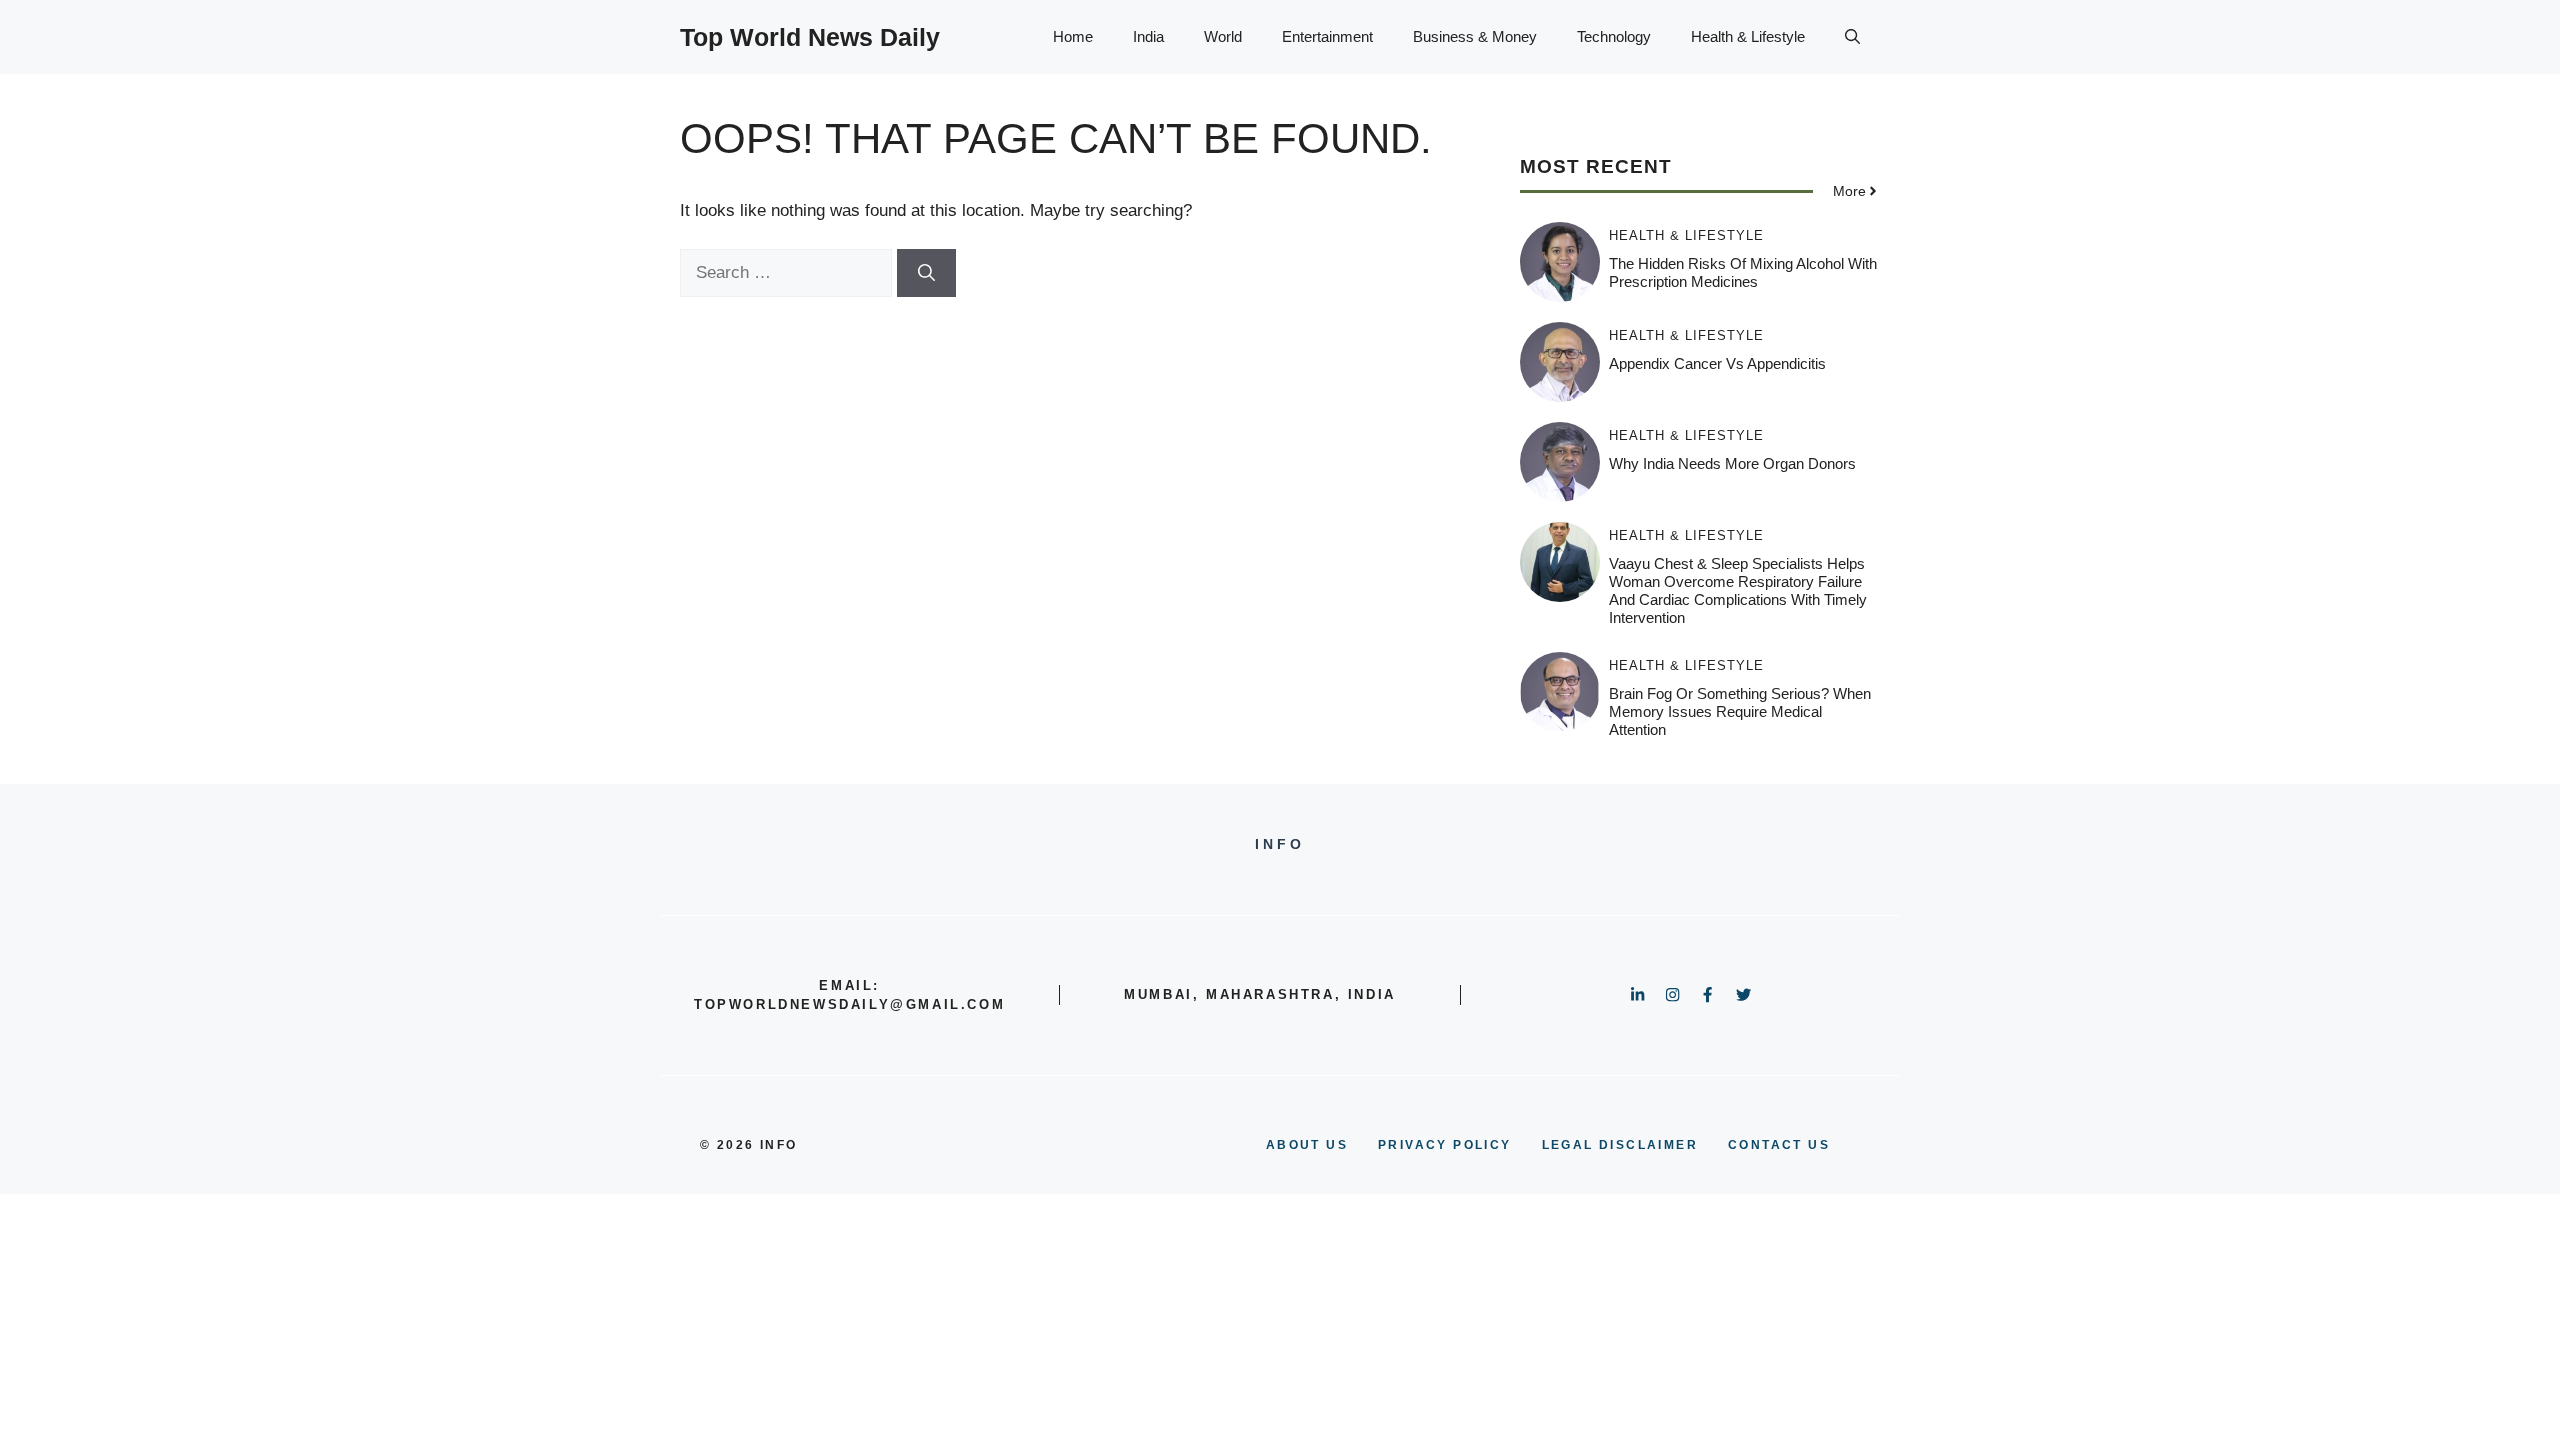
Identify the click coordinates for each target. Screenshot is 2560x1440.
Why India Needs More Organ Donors (1732, 463)
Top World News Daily (810, 37)
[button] (1852, 37)
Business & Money (1475, 36)
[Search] (926, 273)
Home (1073, 36)
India (1148, 36)
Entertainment (1327, 36)
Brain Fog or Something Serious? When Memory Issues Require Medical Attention (1740, 711)
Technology (1614, 36)
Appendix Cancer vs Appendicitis (1717, 363)
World (1223, 36)
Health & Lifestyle (1748, 36)
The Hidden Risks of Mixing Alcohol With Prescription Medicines (1743, 272)
